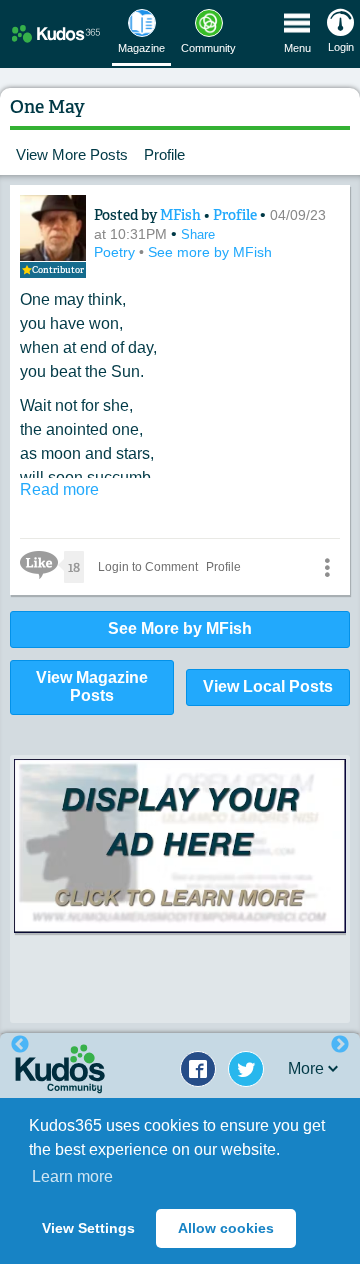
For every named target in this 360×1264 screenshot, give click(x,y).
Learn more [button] (72, 1176)
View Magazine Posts (92, 687)
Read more (59, 489)
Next (340, 1045)
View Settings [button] (88, 1228)
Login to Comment (148, 567)
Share (198, 234)
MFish (182, 215)
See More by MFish (180, 628)
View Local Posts (268, 686)
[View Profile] (53, 228)
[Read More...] (180, 846)
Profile (164, 154)
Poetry (116, 252)
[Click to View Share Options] (327, 567)
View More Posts (72, 154)
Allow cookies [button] (226, 1228)
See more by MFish (210, 252)
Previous (20, 1045)
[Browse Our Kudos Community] (56, 33)
